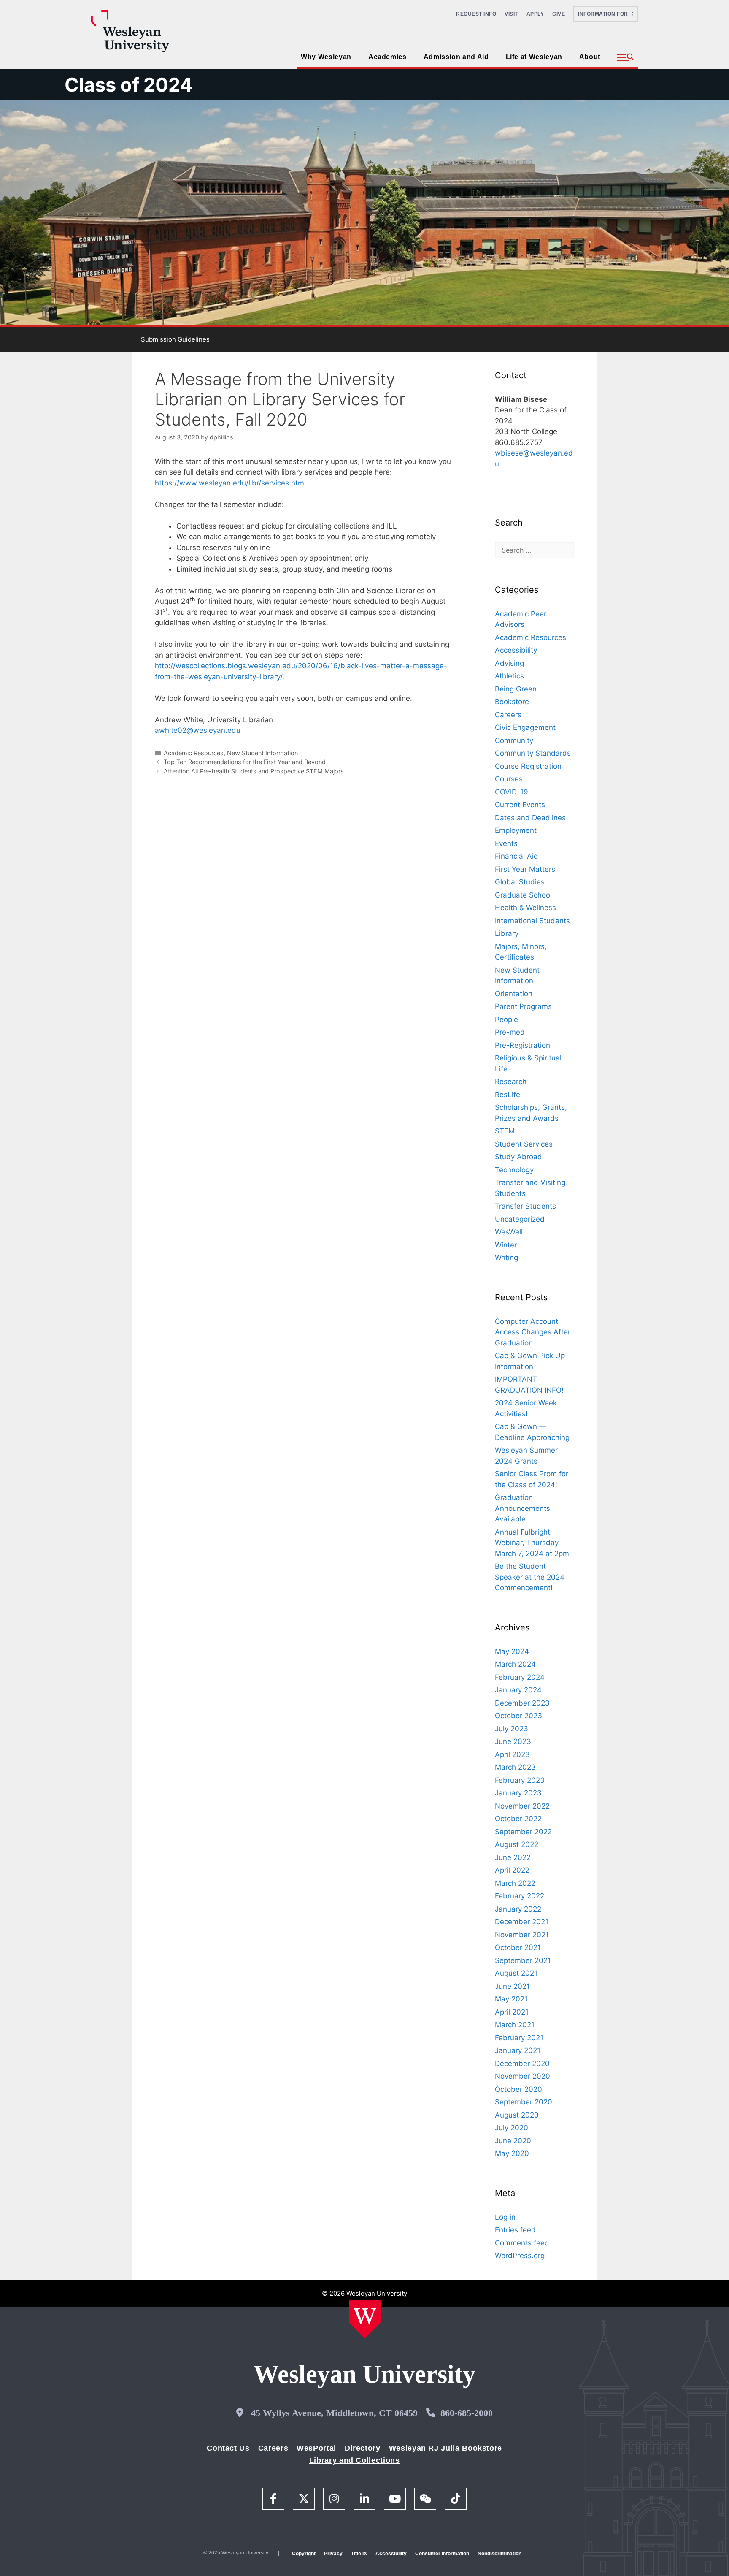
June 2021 (512, 1986)
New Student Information (262, 753)
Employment (516, 830)
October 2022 (518, 1819)
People (506, 1020)
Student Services (524, 1144)
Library (507, 933)
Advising (509, 663)
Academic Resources (194, 753)
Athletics (509, 676)
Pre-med (510, 1032)
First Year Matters (525, 869)
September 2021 (523, 1960)
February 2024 (520, 1677)
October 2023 (518, 1716)
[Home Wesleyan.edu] (365, 2319)
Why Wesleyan (326, 57)
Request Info (476, 14)
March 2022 (515, 1883)
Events (506, 843)
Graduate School (523, 895)
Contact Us (228, 2448)
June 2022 (513, 1857)
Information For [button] (605, 14)
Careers (508, 715)
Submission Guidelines (175, 339)
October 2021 (518, 1947)
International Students (532, 921)
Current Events (520, 805)
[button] (625, 58)
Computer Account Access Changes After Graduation (533, 1332)
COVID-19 (512, 792)
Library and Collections (355, 2460)
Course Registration (528, 766)
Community (514, 740)
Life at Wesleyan (534, 57)
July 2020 (512, 2128)
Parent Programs (523, 1006)
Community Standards (533, 753)
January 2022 (518, 1909)
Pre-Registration (522, 1045)
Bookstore (512, 702)
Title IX (359, 2554)
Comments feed (522, 2243)
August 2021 (516, 1973)
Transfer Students (525, 1206)
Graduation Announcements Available (522, 1508)
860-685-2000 (467, 2413)
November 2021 (522, 1935)
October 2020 (518, 2089)
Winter (506, 1245)
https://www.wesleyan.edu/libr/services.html (230, 483)
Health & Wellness (525, 908)
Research (511, 1082)
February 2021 (519, 2038)
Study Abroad (518, 1157)
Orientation (514, 994)
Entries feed (515, 2230)
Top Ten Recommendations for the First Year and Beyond (245, 762)
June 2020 (513, 2141)
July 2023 (512, 1729)
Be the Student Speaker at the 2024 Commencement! (530, 1577)
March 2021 (515, 2025)
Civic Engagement (525, 727)
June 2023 (513, 1741)
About (590, 57)
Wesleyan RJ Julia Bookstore (445, 2448)
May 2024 (512, 1651)
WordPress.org (520, 2256)
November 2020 (522, 2076)
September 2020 (524, 2102)
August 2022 (517, 1844)
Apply (535, 14)
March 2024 (515, 1664)
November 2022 (522, 1806)
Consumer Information (442, 2554)
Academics (387, 57)
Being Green (516, 689)
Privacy (333, 2554)
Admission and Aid (456, 57)
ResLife (508, 1095)
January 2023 (518, 1793)
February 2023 (520, 1780)
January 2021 (518, 2050)
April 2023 (512, 1754)
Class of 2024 (129, 85)
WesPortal (316, 2448)
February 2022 (520, 1896)
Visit (511, 14)
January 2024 (518, 1690)
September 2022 (523, 1832)
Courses (509, 779)
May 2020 (512, 2153)
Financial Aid (517, 856)
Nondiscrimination (499, 2554)
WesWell (509, 1232)
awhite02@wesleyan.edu (198, 730)
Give (559, 14)
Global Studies (520, 882)
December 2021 (522, 1922)
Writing (506, 1258)
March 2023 (515, 1767)
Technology (514, 1170)
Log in (505, 2217)
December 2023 (522, 1703)
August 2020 (517, 2115)
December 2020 (522, 2064)
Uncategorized (520, 1219)
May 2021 (511, 1999)
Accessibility (516, 650)
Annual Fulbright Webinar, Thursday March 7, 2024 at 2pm (532, 1543)
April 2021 (512, 2012)
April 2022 (512, 1870)
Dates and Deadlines (530, 818)
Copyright (304, 2554)
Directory (363, 2448)
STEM (505, 1131)
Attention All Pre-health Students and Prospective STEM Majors (254, 771)
